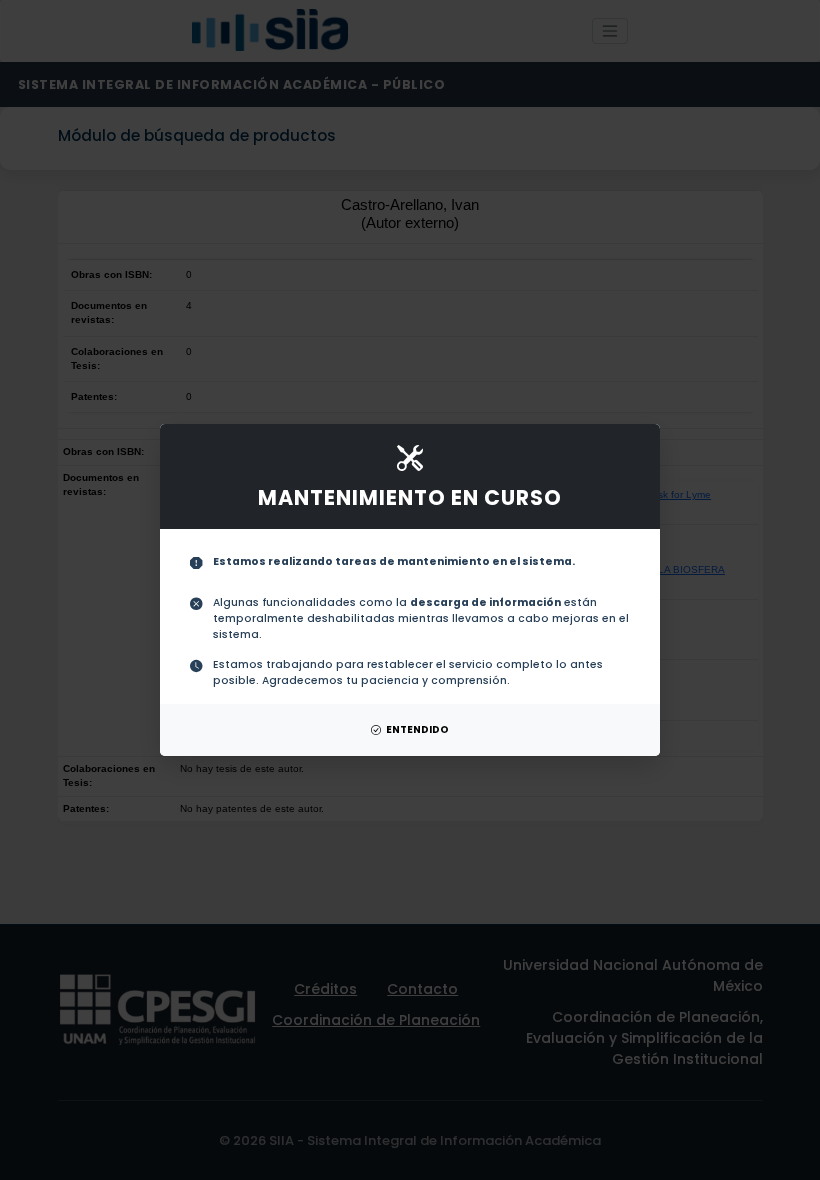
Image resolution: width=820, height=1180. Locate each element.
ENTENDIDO (417, 729)
